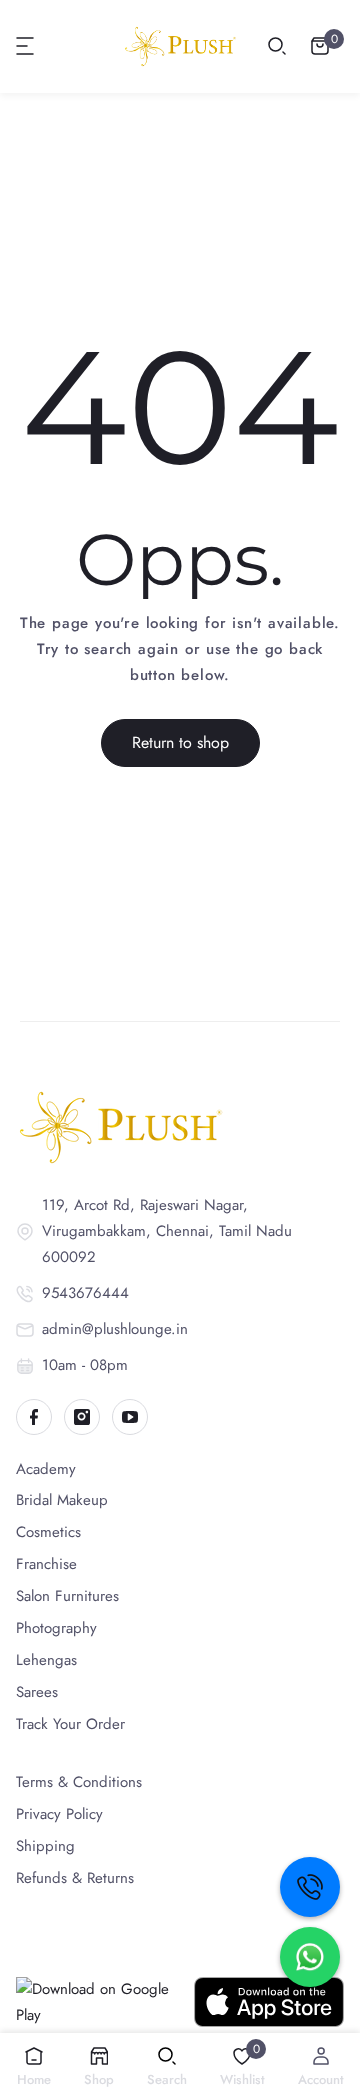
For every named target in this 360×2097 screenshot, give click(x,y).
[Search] (277, 46)
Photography (56, 1628)
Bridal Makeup (62, 1500)
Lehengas (46, 1660)
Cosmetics (48, 1532)
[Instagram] (82, 1417)
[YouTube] (130, 1417)
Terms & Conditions (79, 1782)
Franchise (46, 1564)
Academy (46, 1469)
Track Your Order (70, 1724)
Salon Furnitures (67, 1596)
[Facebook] (34, 1417)
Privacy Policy (59, 1814)
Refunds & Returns (75, 1878)
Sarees (37, 1692)
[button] (26, 46)
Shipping (45, 1846)
